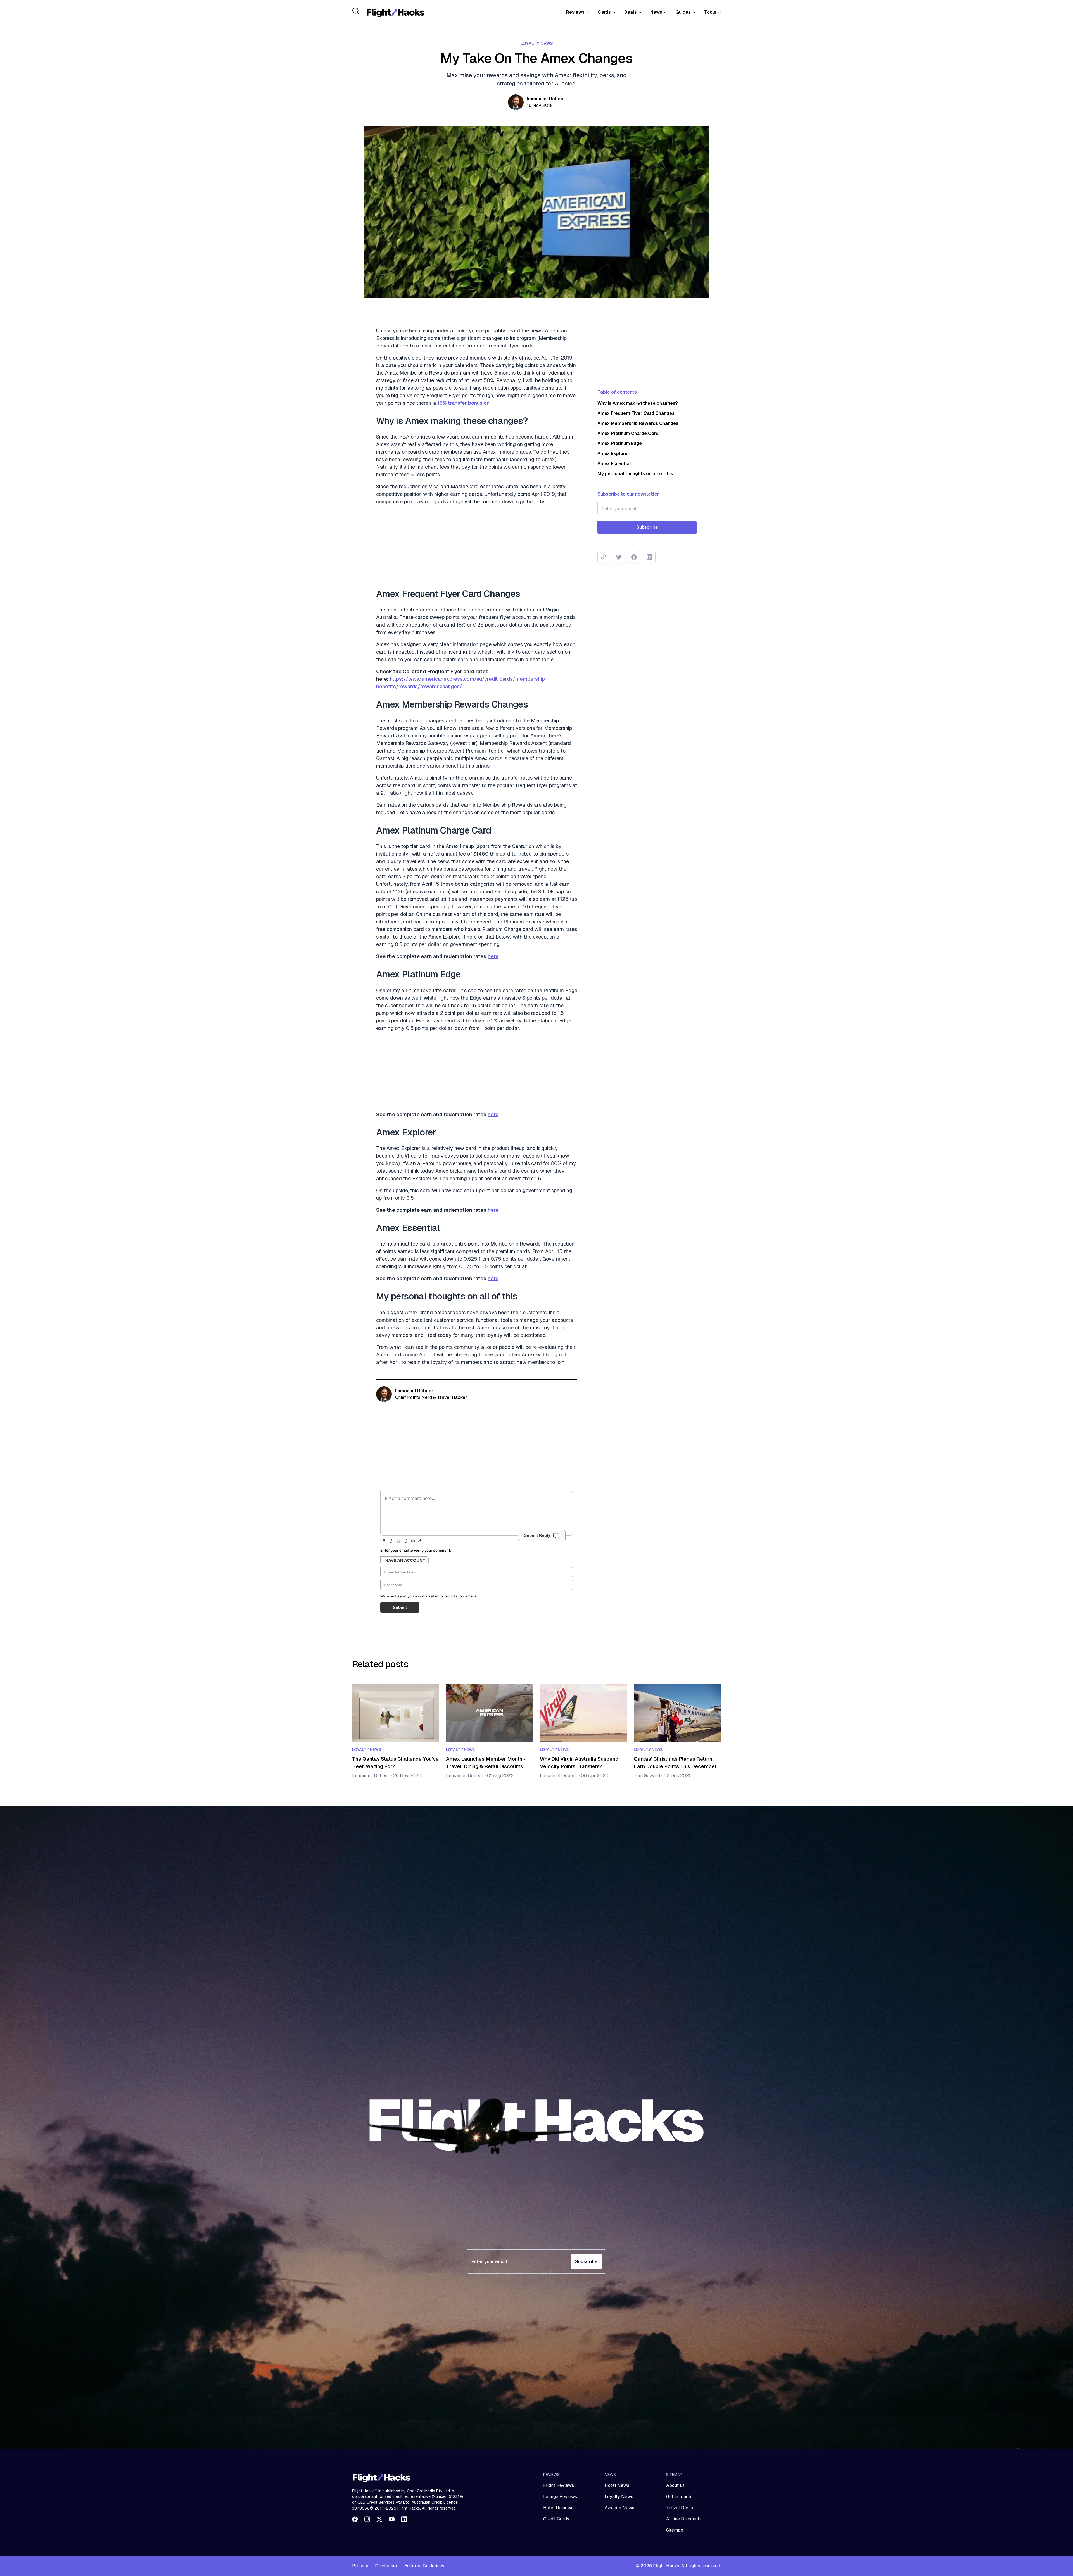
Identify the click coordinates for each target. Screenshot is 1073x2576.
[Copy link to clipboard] (603, 557)
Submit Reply (537, 1535)
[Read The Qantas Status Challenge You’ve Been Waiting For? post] (396, 1713)
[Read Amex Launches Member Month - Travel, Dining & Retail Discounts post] (490, 1713)
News (656, 12)
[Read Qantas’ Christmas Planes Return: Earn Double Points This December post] (677, 1713)
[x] (379, 2519)
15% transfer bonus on (464, 403)
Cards (604, 12)
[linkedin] (404, 2519)
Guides (683, 12)
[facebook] (355, 2519)
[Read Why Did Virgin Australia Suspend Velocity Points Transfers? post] (583, 1713)
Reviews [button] (575, 12)
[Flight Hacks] (395, 12)
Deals (631, 12)
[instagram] (367, 2519)
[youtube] (392, 2519)
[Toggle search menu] (356, 11)
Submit (400, 1607)
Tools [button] (710, 12)
